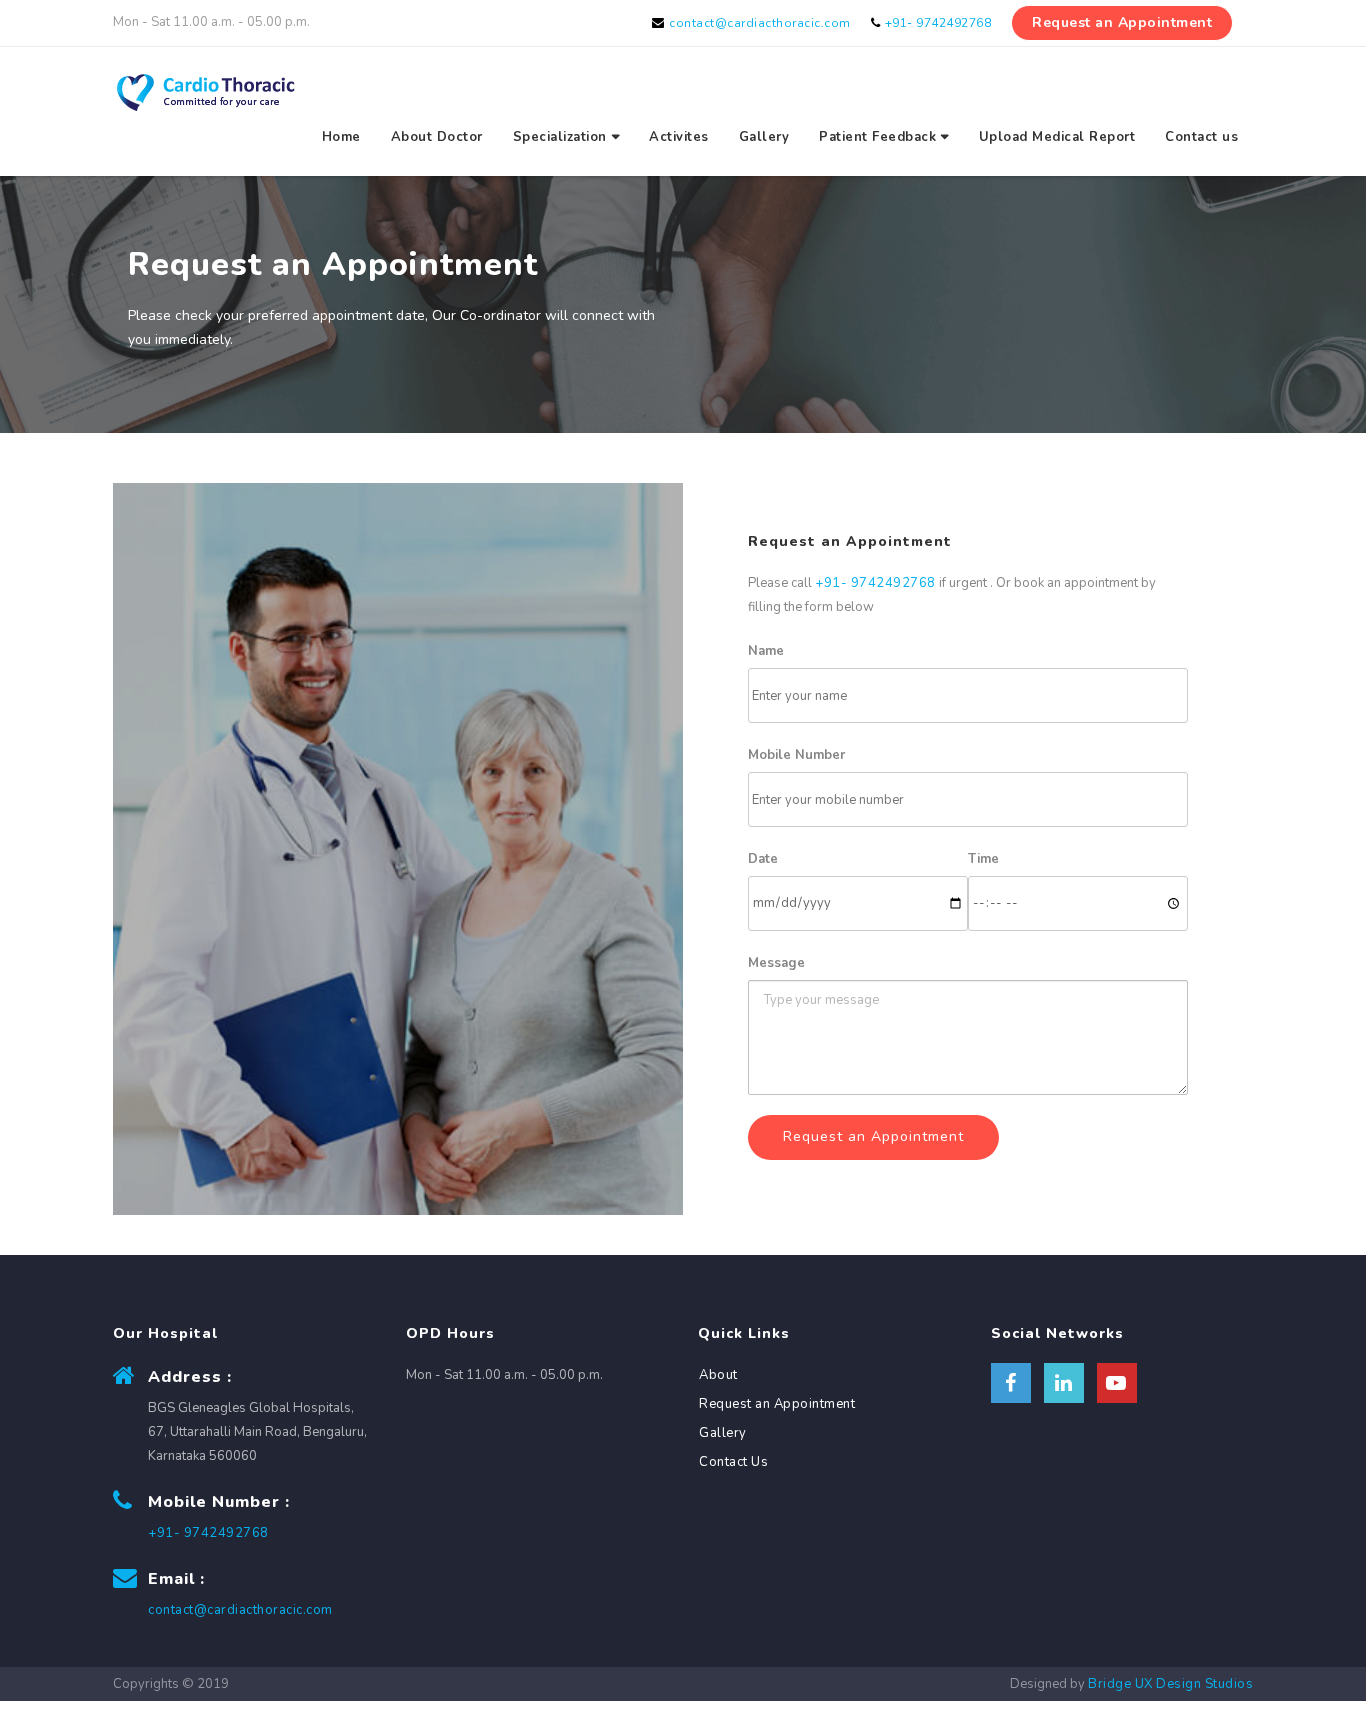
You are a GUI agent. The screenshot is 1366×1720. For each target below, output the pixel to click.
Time (983, 859)
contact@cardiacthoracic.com (760, 23)
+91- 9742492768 (938, 23)
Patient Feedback (877, 137)
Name (766, 651)
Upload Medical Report (1057, 137)
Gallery (764, 137)
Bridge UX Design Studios (1170, 1684)
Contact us (1201, 137)
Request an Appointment (1122, 22)
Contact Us (733, 1462)
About (718, 1375)
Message (776, 963)
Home (341, 137)
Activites (679, 137)
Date (763, 859)
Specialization (560, 137)
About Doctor (437, 137)
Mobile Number (796, 755)
